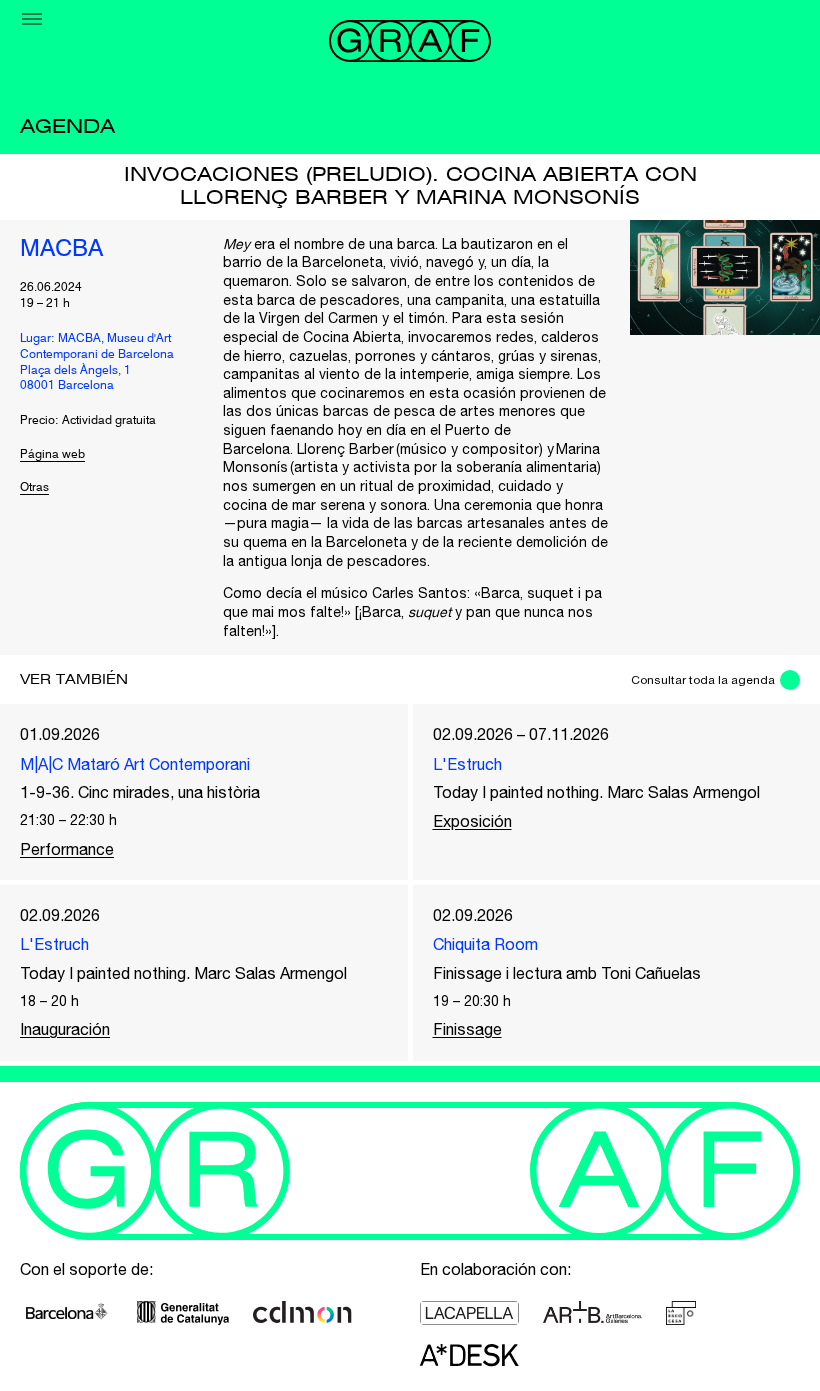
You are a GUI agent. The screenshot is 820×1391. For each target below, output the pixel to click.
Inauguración (65, 1029)
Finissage (467, 1029)
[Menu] (32, 19)
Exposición (472, 821)
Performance (67, 849)
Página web (52, 455)
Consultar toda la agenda (703, 680)
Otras (34, 488)
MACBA (61, 250)
